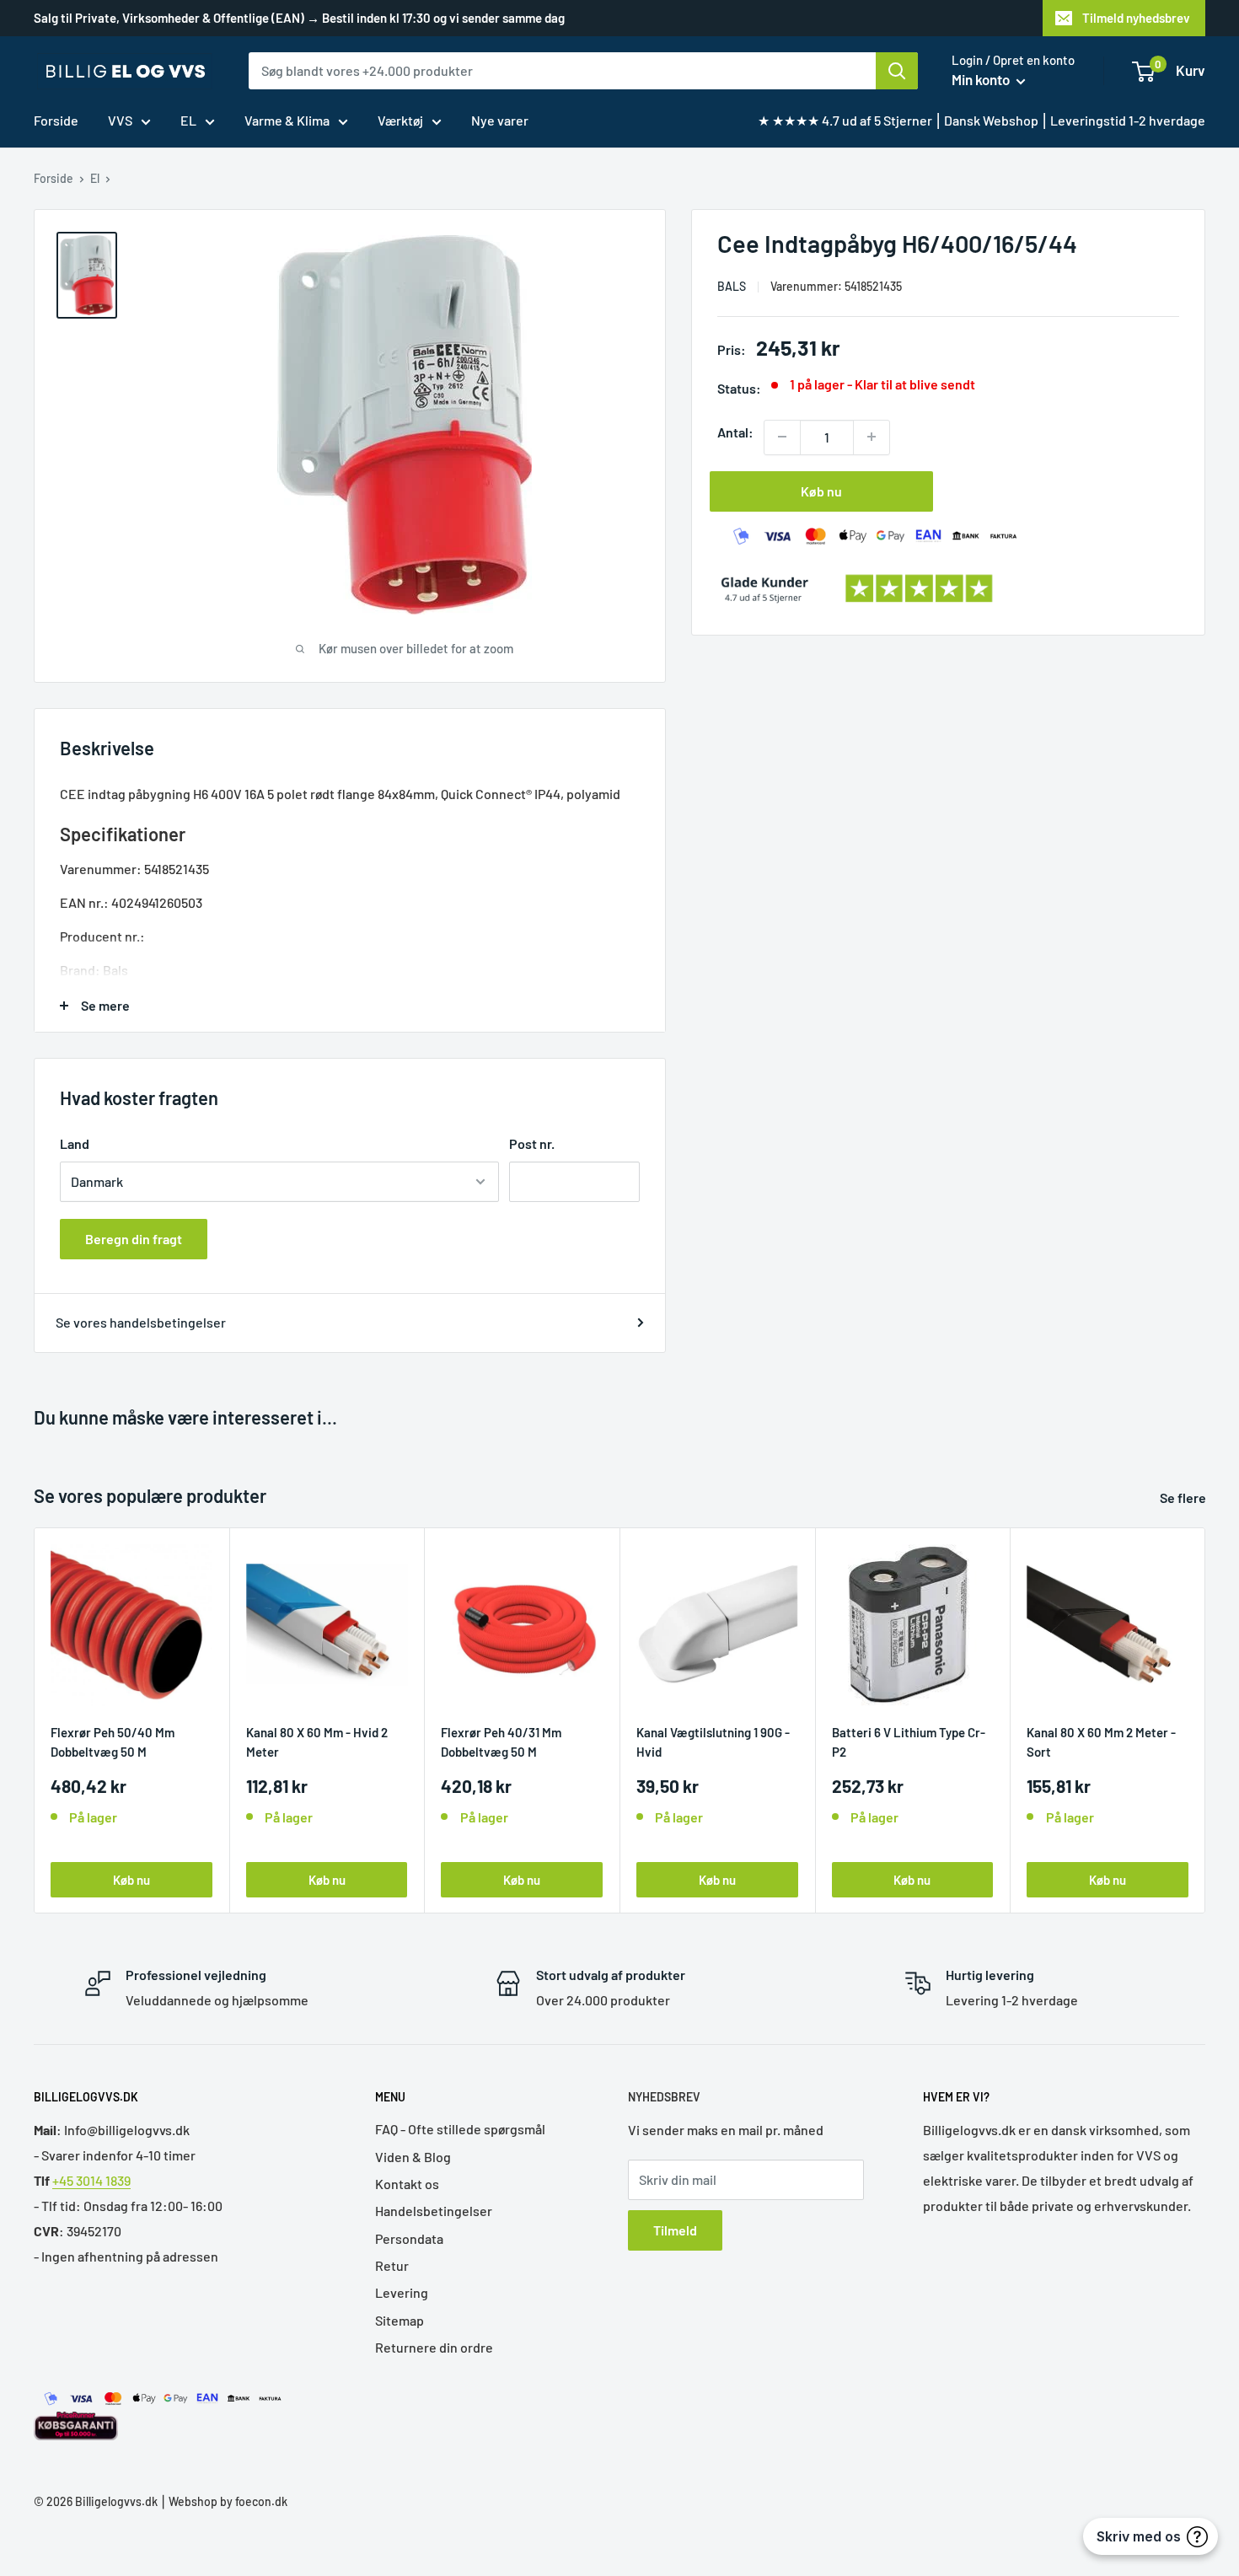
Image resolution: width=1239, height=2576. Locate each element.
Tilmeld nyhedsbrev (1136, 18)
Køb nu (821, 490)
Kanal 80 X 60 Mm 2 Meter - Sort (1101, 1741)
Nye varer (500, 120)
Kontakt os (407, 2184)
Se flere (1184, 1497)
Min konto (982, 79)
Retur (392, 2265)
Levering (402, 2292)
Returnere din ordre (434, 2347)
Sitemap (400, 2320)
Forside (56, 120)
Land (75, 1143)
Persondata (409, 2238)
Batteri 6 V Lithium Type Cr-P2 (909, 1741)
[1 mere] (872, 437)
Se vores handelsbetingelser (141, 1322)
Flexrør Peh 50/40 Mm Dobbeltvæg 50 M (113, 1741)
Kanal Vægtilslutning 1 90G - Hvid (713, 1741)
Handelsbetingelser (434, 2211)
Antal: (735, 431)
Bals (732, 285)
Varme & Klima (287, 120)
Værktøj (400, 120)
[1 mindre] (782, 437)
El (95, 178)
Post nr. (532, 1143)
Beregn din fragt (134, 1239)
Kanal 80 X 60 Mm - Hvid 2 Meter (317, 1741)
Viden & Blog (413, 2157)
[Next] (1206, 1721)
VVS (120, 120)
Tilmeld (675, 2230)
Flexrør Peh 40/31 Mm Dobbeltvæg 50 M (501, 1741)
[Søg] (897, 71)
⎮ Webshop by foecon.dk (223, 2501)
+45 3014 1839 (91, 2180)
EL (188, 120)
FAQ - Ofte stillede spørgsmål (460, 2129)
